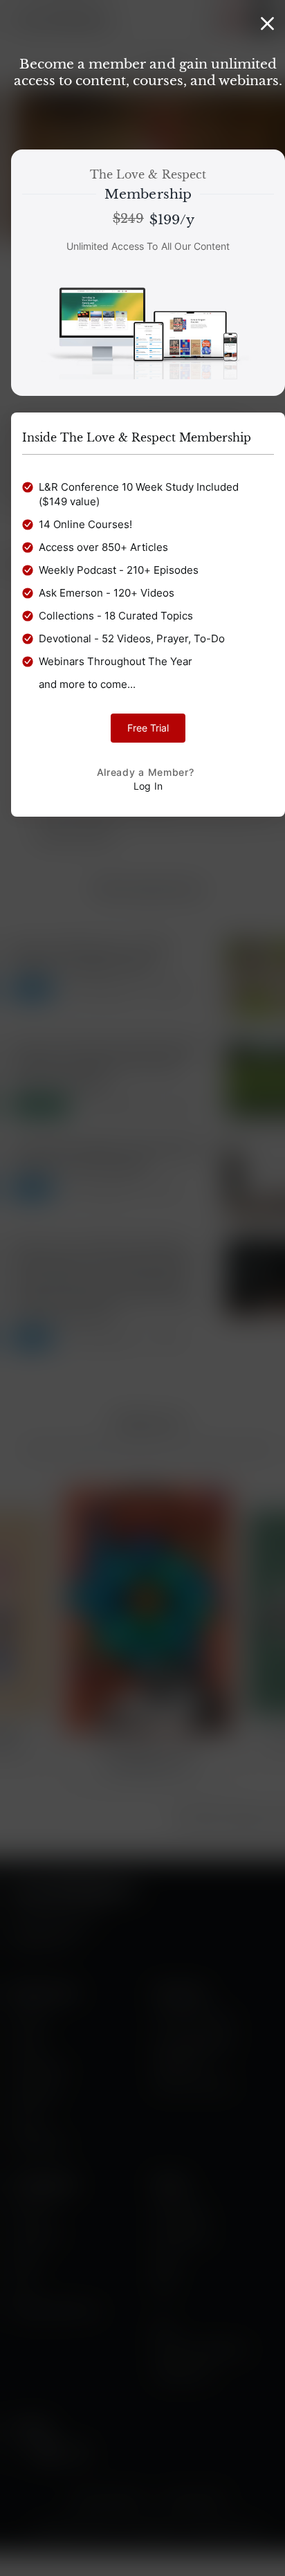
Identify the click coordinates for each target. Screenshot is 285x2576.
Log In (148, 786)
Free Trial (148, 728)
